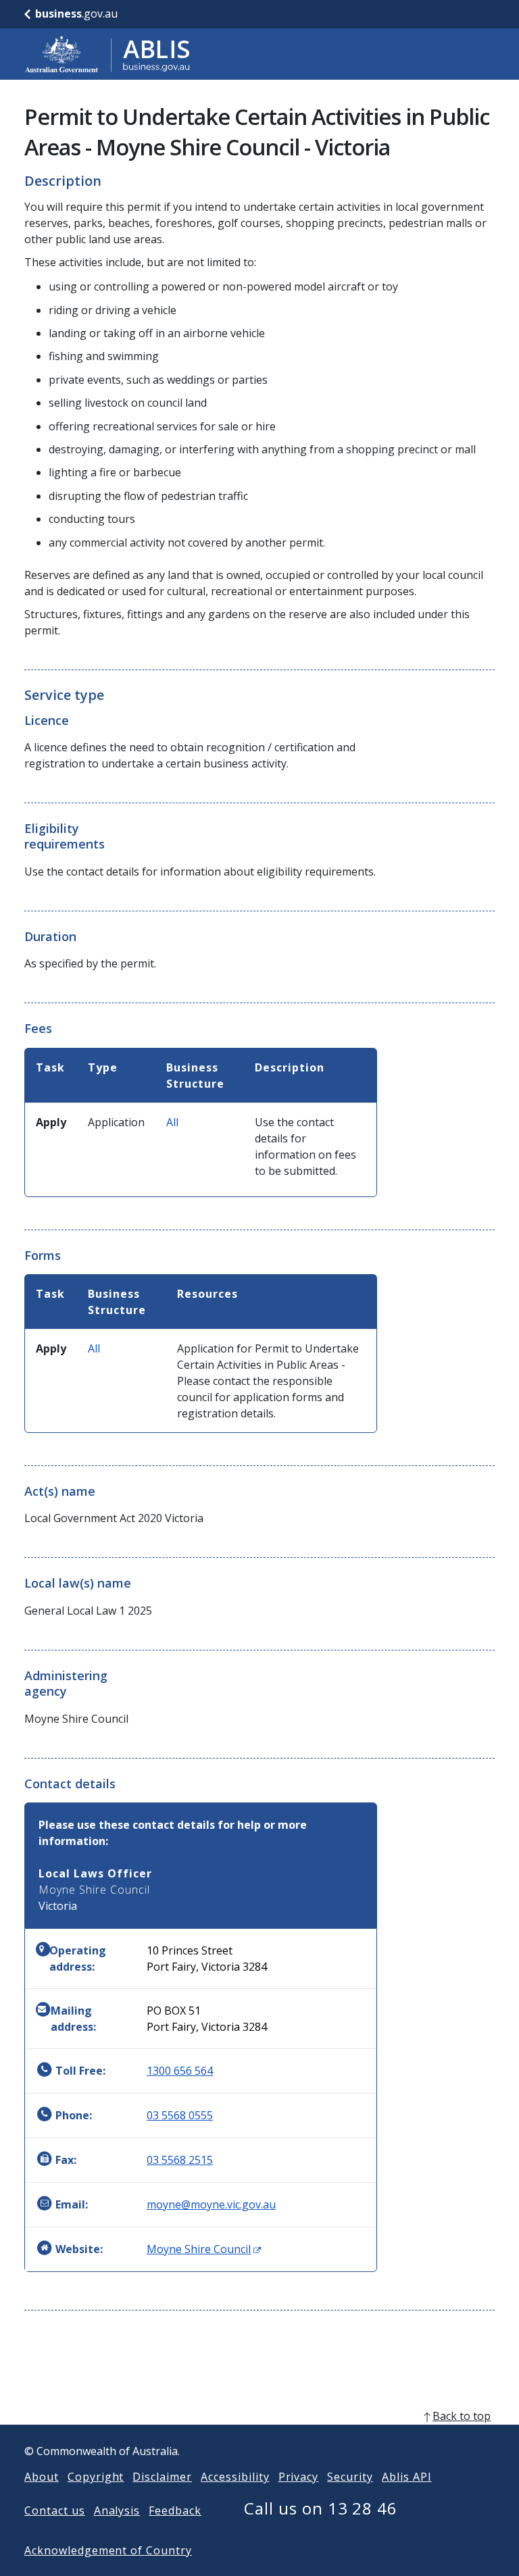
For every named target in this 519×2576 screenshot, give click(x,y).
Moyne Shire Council (204, 2249)
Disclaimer (162, 2477)
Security (350, 2477)
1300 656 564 (180, 2071)
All (172, 1122)
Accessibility (235, 2477)
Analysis (117, 2510)
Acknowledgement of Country (108, 2550)
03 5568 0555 (180, 2115)
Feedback (175, 2510)
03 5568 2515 (180, 2160)
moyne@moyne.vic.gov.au (211, 2204)
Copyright (96, 2477)
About (42, 2477)
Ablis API (407, 2477)
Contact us (55, 2510)
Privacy (299, 2477)
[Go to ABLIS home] (107, 54)
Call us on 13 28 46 (321, 2508)
